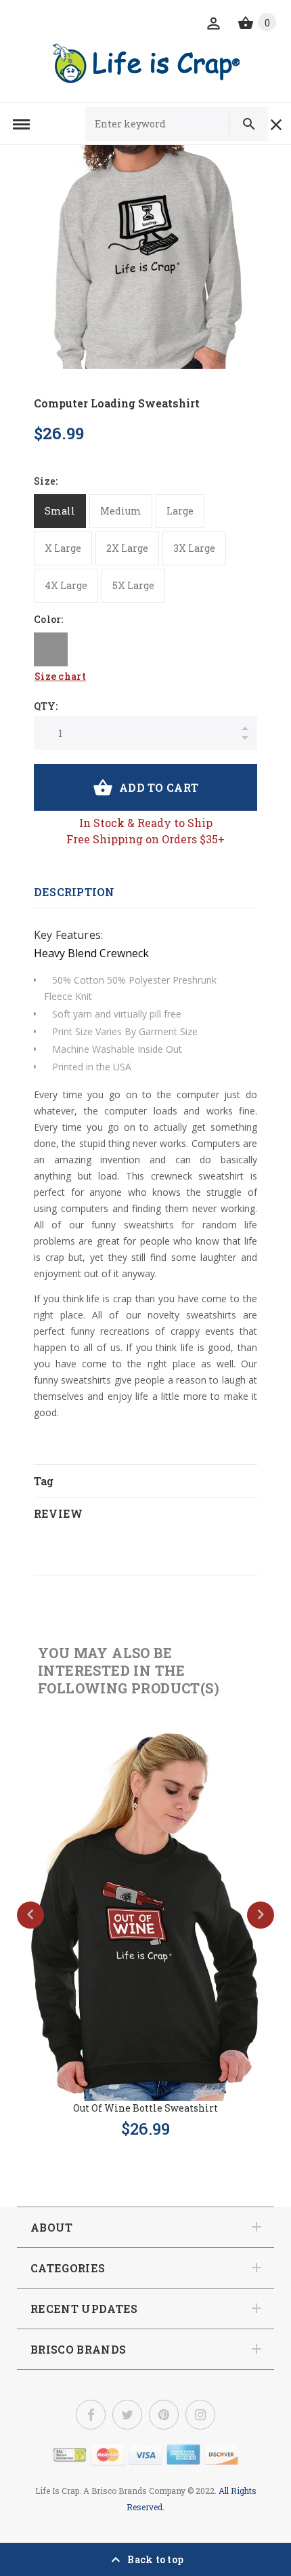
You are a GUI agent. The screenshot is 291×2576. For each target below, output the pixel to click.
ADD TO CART (159, 787)
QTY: (46, 706)
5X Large (133, 585)
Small (60, 511)
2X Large (127, 548)
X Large (63, 548)
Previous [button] (30, 1915)
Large (180, 511)
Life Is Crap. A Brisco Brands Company (110, 2491)
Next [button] (261, 1915)
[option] (145, 257)
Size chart (60, 676)
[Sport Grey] (51, 649)
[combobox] (163, 124)
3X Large (194, 548)
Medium (121, 511)
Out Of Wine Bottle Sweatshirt (145, 2108)
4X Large (66, 585)
